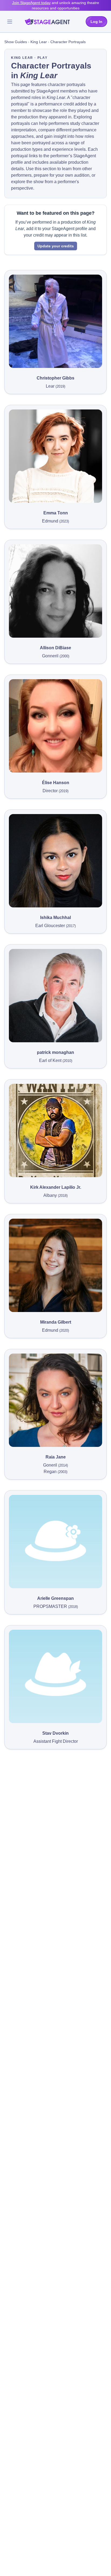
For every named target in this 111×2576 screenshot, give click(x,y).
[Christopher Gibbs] (55, 321)
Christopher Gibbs (55, 378)
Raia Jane (56, 1457)
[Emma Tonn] (55, 456)
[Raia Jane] (55, 1400)
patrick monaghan (55, 1052)
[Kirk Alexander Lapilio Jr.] (55, 1130)
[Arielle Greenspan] (55, 1542)
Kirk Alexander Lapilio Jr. (56, 1187)
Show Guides (16, 42)
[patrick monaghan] (55, 996)
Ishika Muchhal (55, 918)
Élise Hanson (56, 783)
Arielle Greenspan (55, 1598)
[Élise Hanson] (55, 726)
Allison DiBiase (55, 648)
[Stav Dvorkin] (55, 1676)
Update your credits (56, 246)
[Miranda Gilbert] (55, 1265)
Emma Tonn (56, 513)
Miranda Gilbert (56, 1322)
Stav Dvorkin (55, 1733)
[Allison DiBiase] (55, 591)
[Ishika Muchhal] (55, 861)
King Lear (39, 42)
